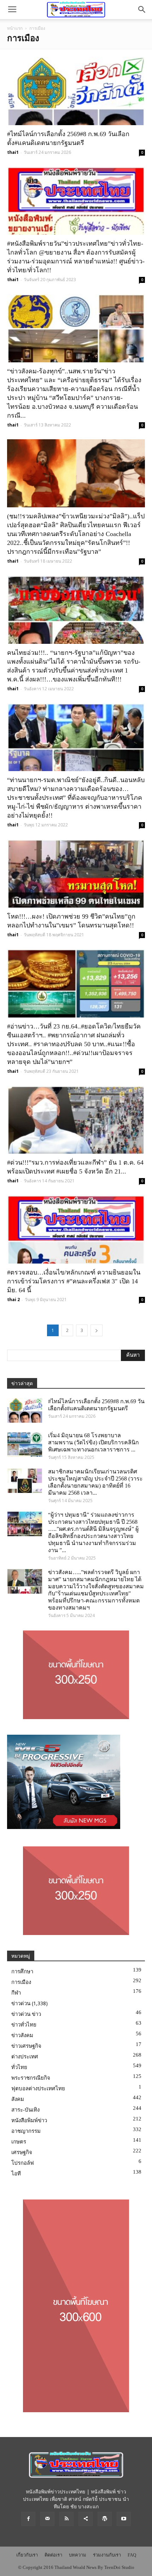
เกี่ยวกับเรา (27, 2555)
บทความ (78, 2555)
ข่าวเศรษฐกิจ (26, 2046)
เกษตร (19, 2142)
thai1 (13, 152)
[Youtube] (124, 2519)
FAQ (132, 2555)
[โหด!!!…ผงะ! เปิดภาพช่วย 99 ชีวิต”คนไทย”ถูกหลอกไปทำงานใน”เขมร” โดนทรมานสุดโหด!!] (76, 873)
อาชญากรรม (26, 2131)
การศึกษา (22, 1972)
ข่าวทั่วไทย (24, 2025)
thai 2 (13, 1300)
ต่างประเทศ (25, 2057)
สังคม (18, 2099)
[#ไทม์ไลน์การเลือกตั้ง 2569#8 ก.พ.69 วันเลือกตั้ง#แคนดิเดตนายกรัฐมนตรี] (76, 91)
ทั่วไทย (19, 2067)
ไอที (16, 2174)
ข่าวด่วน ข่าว (26, 2014)
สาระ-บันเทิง (25, 2110)
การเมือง (21, 1982)
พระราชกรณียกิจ (31, 2078)
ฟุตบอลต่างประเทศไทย (38, 2089)
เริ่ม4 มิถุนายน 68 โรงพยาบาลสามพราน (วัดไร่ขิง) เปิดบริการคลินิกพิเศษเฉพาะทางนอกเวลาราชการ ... (93, 1442)
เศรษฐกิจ (22, 2152)
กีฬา (16, 1993)
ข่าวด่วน (21, 2003)
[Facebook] (28, 2519)
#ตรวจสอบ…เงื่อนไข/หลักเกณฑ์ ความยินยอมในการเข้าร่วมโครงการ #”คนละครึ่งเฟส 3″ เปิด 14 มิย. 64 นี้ (74, 1281)
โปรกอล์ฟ (23, 2163)
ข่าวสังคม (22, 2035)
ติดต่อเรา (53, 2555)
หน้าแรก (15, 28)
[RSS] (66, 2519)
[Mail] (47, 2519)
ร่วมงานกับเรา (107, 2555)
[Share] (86, 2519)
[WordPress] (105, 2519)
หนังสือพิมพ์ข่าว (29, 2120)
